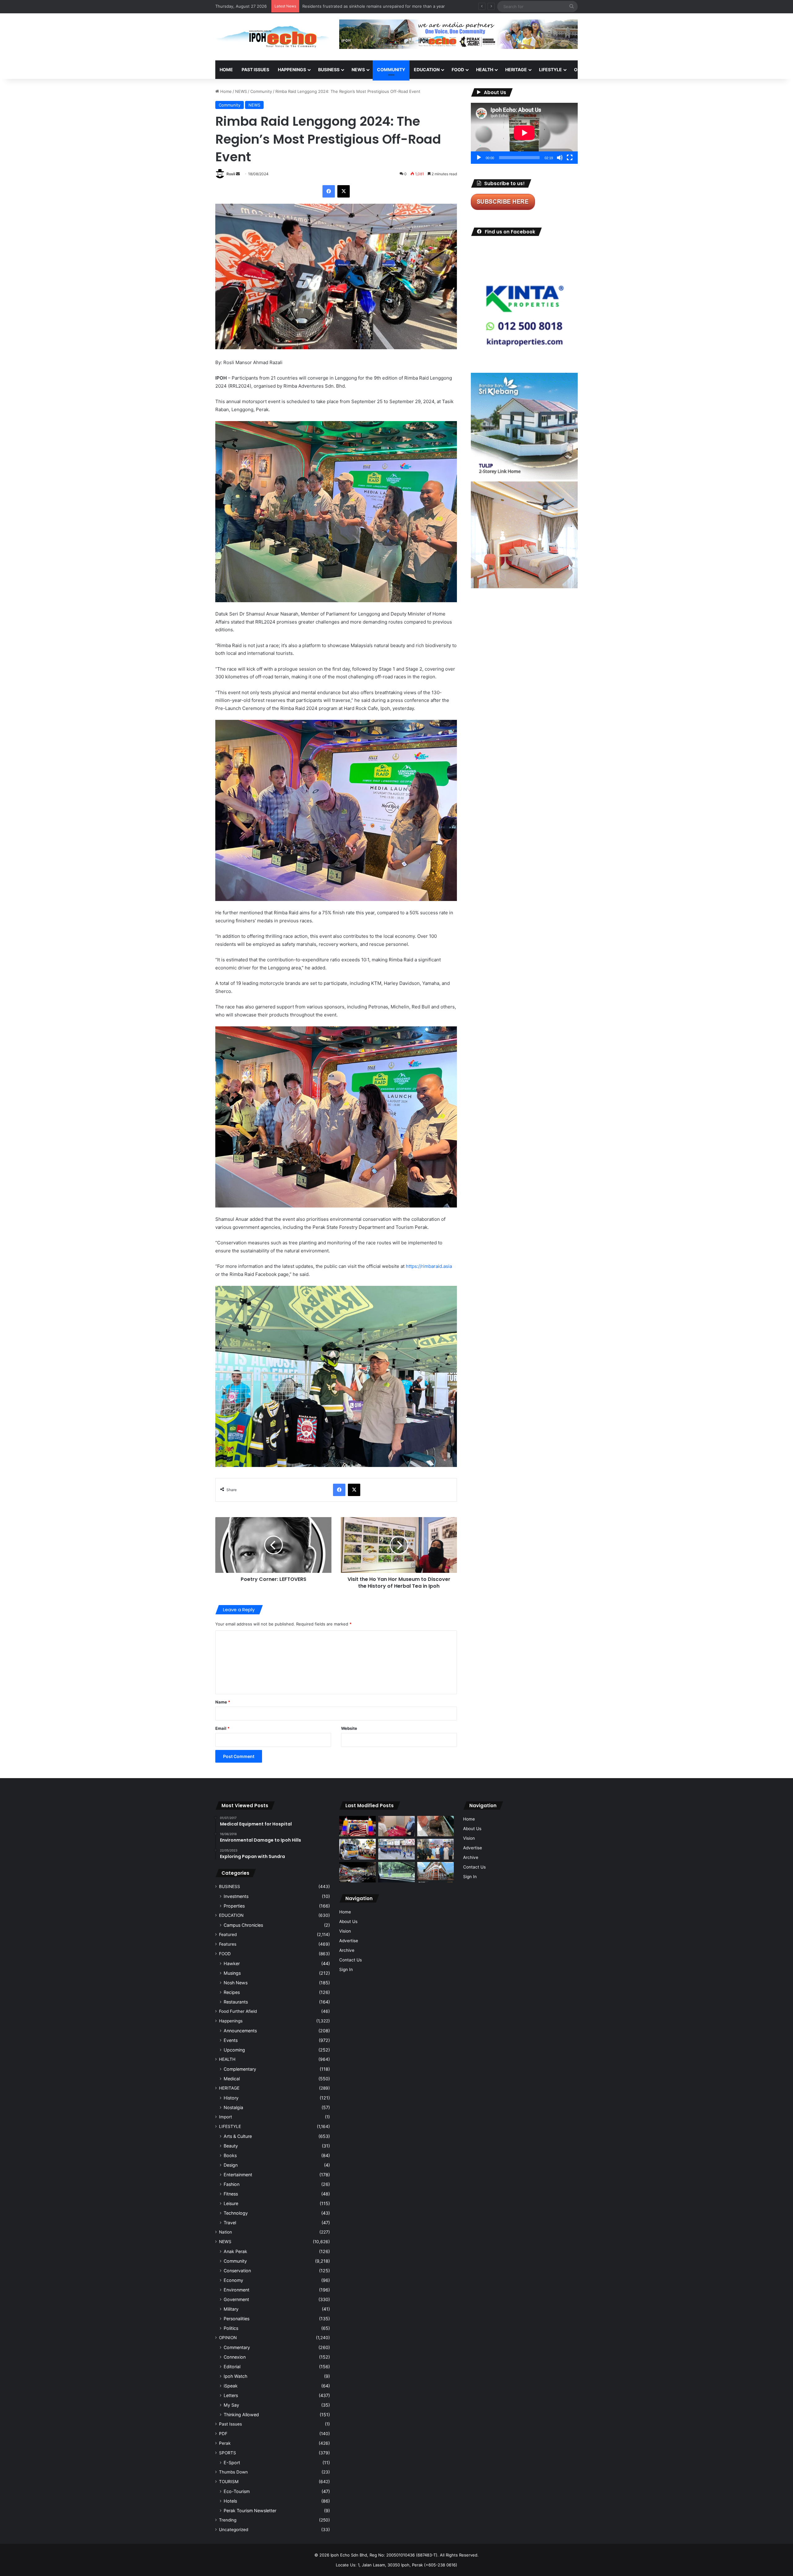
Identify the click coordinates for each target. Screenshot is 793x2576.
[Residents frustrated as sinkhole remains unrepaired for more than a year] (436, 1826)
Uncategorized (234, 2530)
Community (261, 91)
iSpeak (231, 2386)
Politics (231, 2328)
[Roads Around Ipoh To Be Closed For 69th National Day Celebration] (396, 1849)
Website (349, 1728)
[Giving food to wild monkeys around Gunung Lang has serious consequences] (396, 1872)
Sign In (346, 1969)
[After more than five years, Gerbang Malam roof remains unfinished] (357, 1872)
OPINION (583, 70)
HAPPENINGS (292, 70)
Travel (230, 2223)
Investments (236, 1896)
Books (230, 2155)
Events (231, 2040)
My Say (231, 2405)
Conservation (237, 2271)
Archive (347, 1950)
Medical (232, 2079)
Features (228, 1944)
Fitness (231, 2194)
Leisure (231, 2203)
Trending (228, 2520)
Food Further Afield (238, 2011)
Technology (236, 2213)
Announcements (240, 2031)
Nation (226, 2232)
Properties (234, 1906)
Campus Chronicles (243, 1925)
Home (226, 70)
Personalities (237, 2319)
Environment (237, 2290)
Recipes (232, 1992)
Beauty (231, 2146)
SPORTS (613, 70)
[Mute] (560, 158)
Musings (232, 1973)
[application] (524, 133)
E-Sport (232, 2463)
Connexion (235, 2357)
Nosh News (236, 1983)
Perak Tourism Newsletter (250, 2511)
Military (231, 2309)
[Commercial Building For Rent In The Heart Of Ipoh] (436, 1872)
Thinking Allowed (241, 2415)
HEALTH (485, 70)
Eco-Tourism (237, 2491)
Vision (345, 1931)
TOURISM (640, 70)
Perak (225, 2443)
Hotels (230, 2501)
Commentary (237, 2347)
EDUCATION (427, 70)
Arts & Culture (238, 2136)
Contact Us (350, 1960)
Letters (231, 2395)
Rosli (231, 174)
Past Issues (255, 70)
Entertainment (238, 2175)
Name (223, 1702)
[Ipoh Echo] (273, 37)
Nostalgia (233, 2107)
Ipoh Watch (235, 2376)
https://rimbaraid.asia (428, 1266)
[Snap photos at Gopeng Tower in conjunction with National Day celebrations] (357, 1826)
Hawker (232, 1963)
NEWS (358, 70)
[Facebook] (329, 191)
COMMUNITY (391, 70)
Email (222, 1728)
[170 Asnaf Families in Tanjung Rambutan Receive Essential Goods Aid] (436, 1849)
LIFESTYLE (550, 70)
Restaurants (236, 2002)
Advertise (349, 1941)
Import (226, 2117)
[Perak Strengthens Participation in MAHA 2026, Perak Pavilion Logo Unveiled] (357, 1849)
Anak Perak (235, 2251)
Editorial (232, 2367)
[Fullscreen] (570, 158)
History (231, 2098)
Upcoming (234, 2050)
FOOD (458, 70)
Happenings (231, 2021)
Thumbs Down (233, 2472)
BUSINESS (329, 70)
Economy (233, 2280)
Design (231, 2165)
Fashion (232, 2184)
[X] (344, 191)
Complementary (240, 2069)
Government (236, 2299)
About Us (348, 1921)
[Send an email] (238, 174)
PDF (223, 2434)
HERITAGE (516, 70)
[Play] (479, 158)
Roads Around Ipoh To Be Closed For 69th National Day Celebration (367, 6)
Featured (228, 1934)
